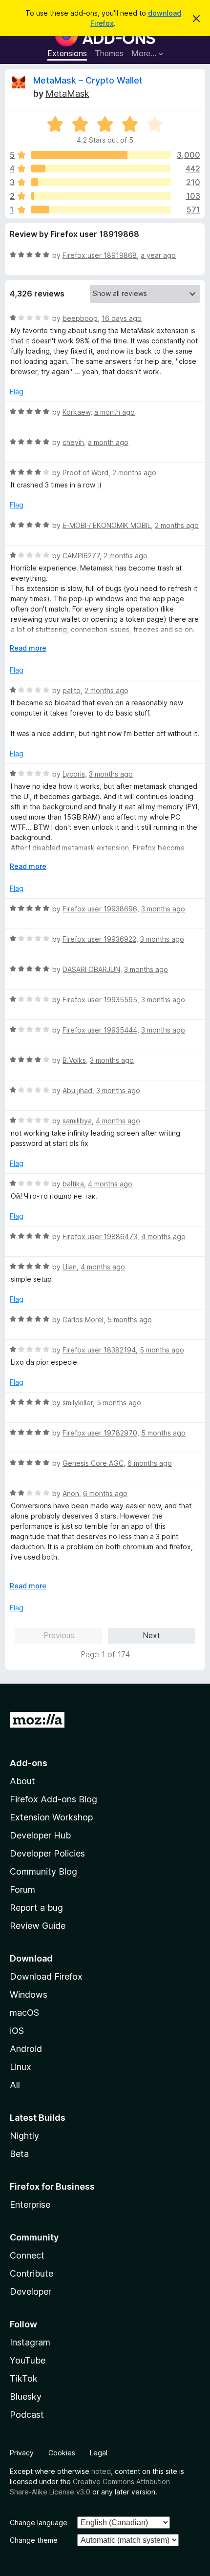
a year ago (158, 255)
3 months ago (111, 774)
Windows (29, 1995)
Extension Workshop (51, 1817)
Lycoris (74, 774)
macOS (24, 2013)
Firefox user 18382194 (99, 1350)
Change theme (34, 2540)
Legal (99, 2453)
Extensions (67, 53)
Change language (39, 2523)
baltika (73, 1184)
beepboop (80, 318)
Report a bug (36, 1908)
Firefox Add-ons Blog (53, 1799)
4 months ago (118, 1121)
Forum (22, 1890)
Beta (19, 2154)
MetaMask (67, 94)
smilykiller (78, 1403)
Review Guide (38, 1926)
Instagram (30, 2342)
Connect (27, 2255)
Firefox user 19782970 (100, 1433)
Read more (28, 648)
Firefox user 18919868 (100, 255)
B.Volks (74, 1060)
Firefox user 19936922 (99, 939)
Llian (70, 1267)
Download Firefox (46, 1976)
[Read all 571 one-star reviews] (101, 210)
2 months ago (134, 473)
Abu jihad (77, 1090)
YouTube (28, 2360)
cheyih (73, 442)
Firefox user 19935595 (100, 1000)
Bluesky (26, 2397)
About (22, 1781)
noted (101, 2471)
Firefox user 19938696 (100, 909)
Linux (21, 2067)
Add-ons (29, 1763)
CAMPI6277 (81, 556)
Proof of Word (85, 473)
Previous (59, 1635)
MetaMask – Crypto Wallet (88, 80)
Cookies (62, 2453)
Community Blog (43, 1871)
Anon (71, 1493)
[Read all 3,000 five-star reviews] (101, 155)
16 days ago (122, 318)
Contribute (31, 2273)
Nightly (24, 2136)
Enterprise (30, 2205)
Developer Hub (40, 1835)
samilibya (77, 1121)
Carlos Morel (83, 1320)
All (15, 2085)
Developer (31, 2291)
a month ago (115, 412)
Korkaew (76, 412)
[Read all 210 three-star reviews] (101, 182)
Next (151, 1635)
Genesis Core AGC (93, 1463)
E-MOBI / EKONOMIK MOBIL (107, 525)
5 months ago (130, 1320)
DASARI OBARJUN (91, 969)
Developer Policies (47, 1853)
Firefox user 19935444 (100, 1030)
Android (26, 2049)
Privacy (22, 2453)
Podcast (27, 2415)
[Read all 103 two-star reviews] (101, 196)
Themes (109, 53)
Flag (17, 391)
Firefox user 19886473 (100, 1236)
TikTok (24, 2378)
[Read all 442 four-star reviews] (101, 169)
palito (72, 690)
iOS (17, 2031)
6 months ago (150, 1463)
